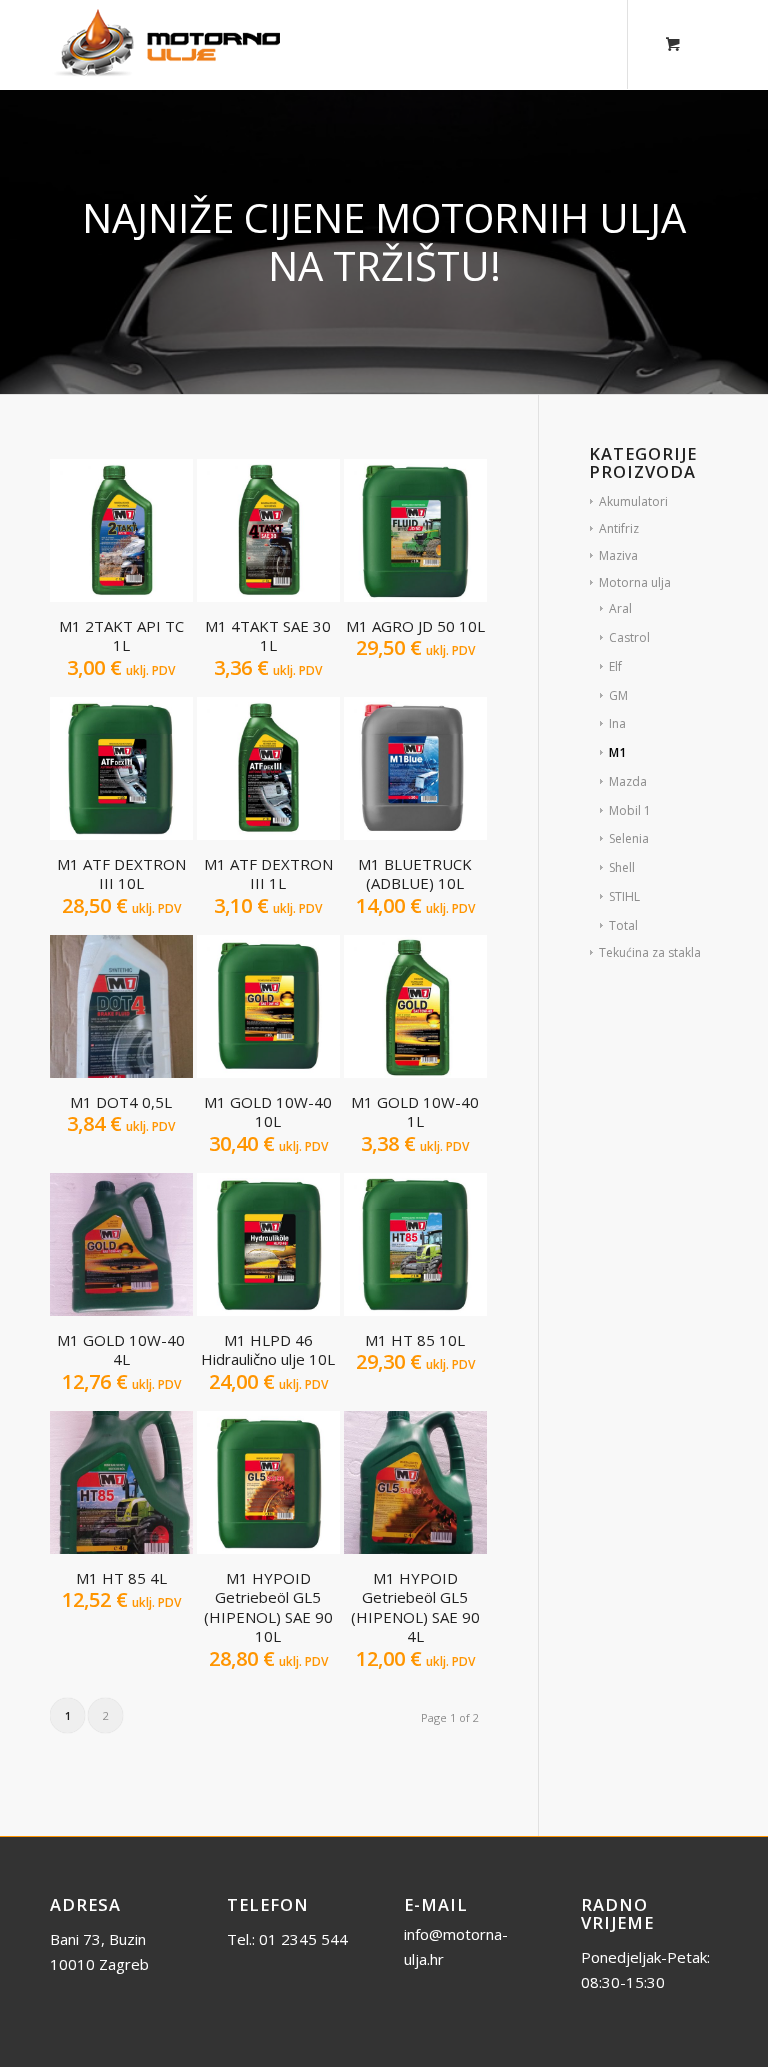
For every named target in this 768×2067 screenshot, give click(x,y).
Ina (617, 723)
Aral (620, 608)
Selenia (629, 838)
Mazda (628, 781)
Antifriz (619, 528)
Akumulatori (633, 501)
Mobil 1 (630, 810)
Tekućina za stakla (650, 952)
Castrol (629, 637)
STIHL (624, 896)
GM (618, 695)
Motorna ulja (635, 582)
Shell (622, 867)
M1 (617, 752)
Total (623, 925)
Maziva (618, 555)
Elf (615, 666)
